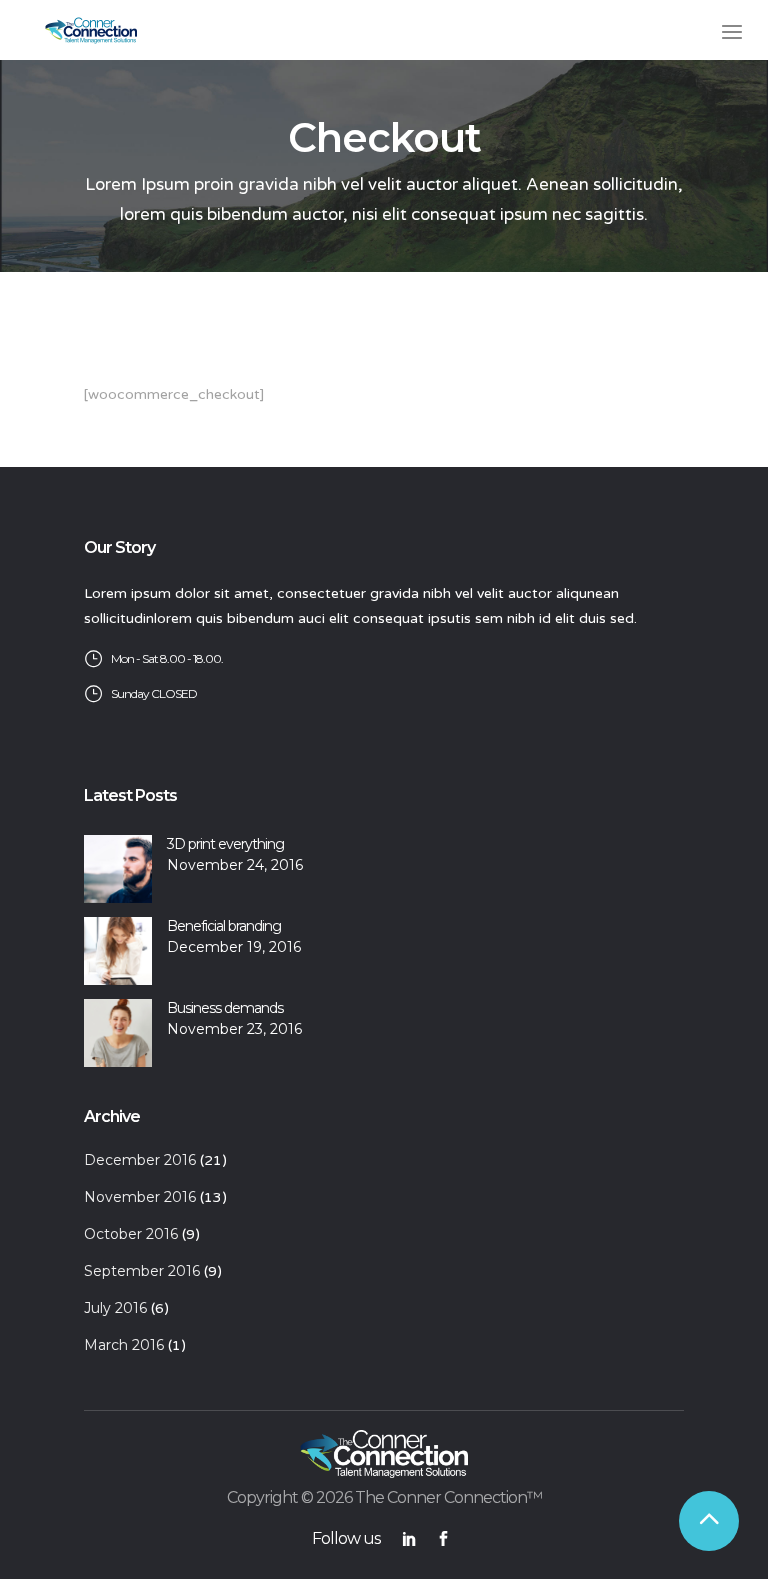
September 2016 (142, 1271)
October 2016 (131, 1234)
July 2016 (115, 1308)
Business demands (225, 1008)
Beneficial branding (224, 926)
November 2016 (140, 1197)
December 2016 (140, 1160)
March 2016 (124, 1345)
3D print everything (225, 844)
